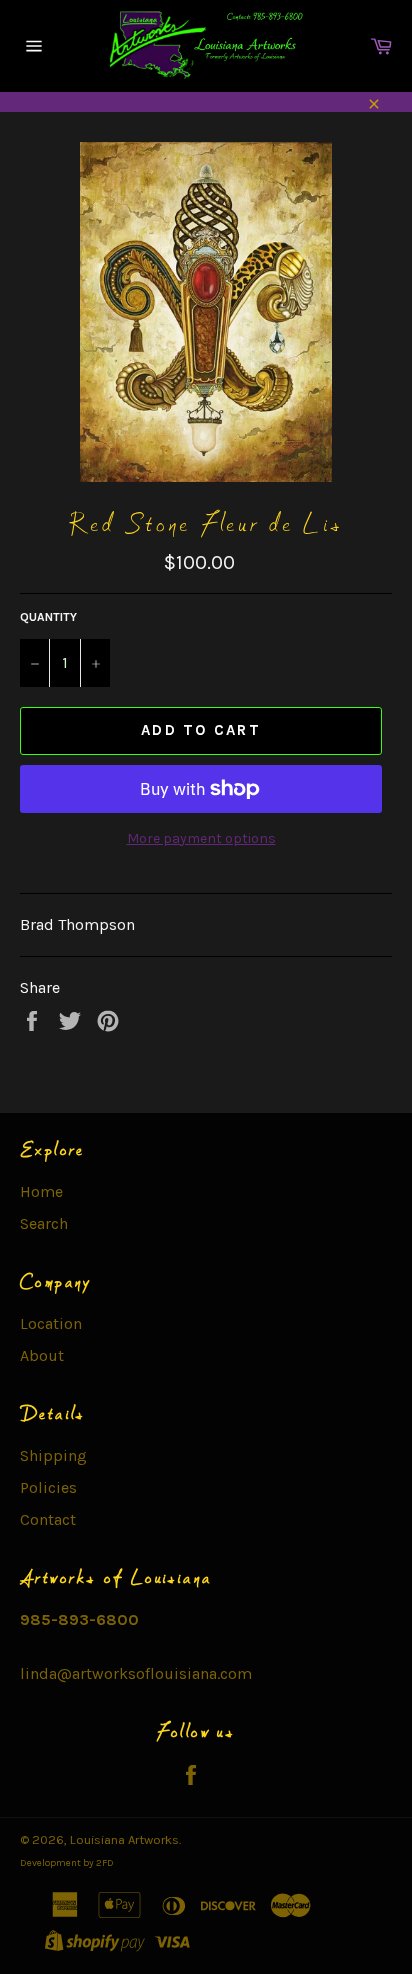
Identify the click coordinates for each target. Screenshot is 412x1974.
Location (51, 1323)
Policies (48, 1487)
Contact (48, 1519)
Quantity (48, 617)
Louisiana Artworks (124, 1839)
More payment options (201, 838)
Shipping (53, 1455)
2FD (105, 1863)
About (42, 1355)
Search (44, 1223)
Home (41, 1191)
